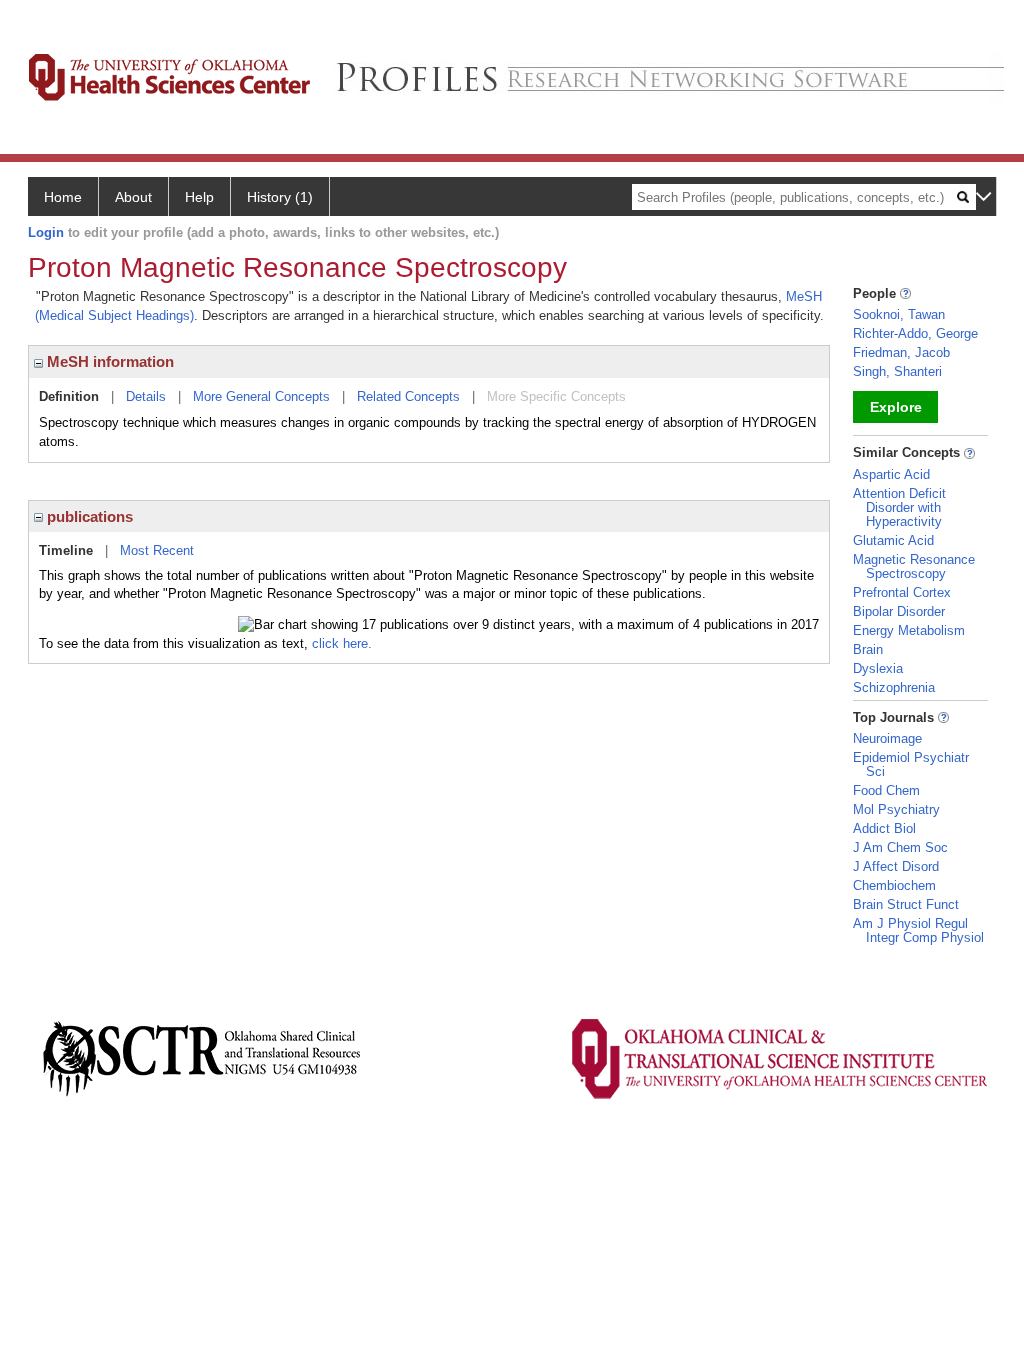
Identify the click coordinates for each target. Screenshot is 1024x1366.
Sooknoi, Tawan (899, 314)
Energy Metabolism (909, 630)
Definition (69, 396)
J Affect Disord (896, 866)
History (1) (280, 197)
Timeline (66, 550)
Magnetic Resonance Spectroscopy (914, 566)
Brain (868, 649)
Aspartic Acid (891, 474)
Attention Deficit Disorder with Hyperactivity (899, 507)
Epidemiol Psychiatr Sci (911, 764)
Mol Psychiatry (896, 809)
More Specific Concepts (556, 396)
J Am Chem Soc (900, 847)
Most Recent (157, 550)
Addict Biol (884, 828)
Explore (896, 407)
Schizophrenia (894, 687)
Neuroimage (887, 738)
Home (63, 197)
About (133, 197)
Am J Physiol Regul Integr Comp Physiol (918, 930)
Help (199, 197)
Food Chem (886, 790)
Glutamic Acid (893, 540)
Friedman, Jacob (901, 352)
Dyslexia (878, 668)
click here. (342, 643)
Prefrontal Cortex (902, 592)
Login (46, 232)
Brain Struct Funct (906, 904)
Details (146, 396)
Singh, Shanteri (897, 371)
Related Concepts (408, 396)
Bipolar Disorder (899, 611)
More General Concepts (261, 396)
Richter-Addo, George (915, 333)
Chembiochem (894, 885)
